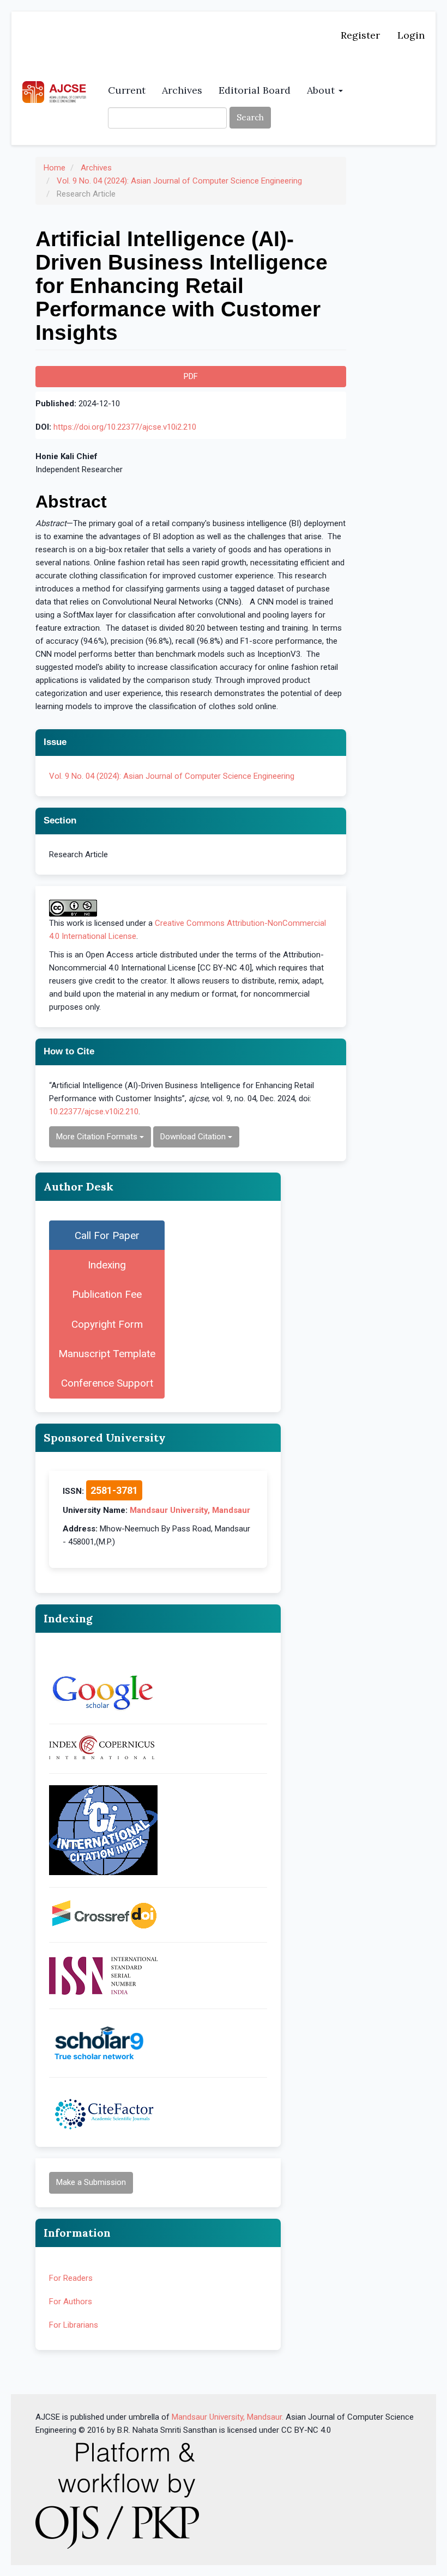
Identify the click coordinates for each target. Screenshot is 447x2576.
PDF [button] (191, 376)
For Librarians (74, 2325)
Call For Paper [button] (107, 1235)
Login (411, 35)
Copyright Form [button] (107, 1324)
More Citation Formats (98, 1137)
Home (55, 168)
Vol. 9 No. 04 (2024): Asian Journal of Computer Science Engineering (179, 181)
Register (360, 35)
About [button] (322, 90)
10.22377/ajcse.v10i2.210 (94, 1112)
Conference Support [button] (107, 1383)
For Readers (71, 2278)
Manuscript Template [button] (107, 1354)
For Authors (71, 2302)
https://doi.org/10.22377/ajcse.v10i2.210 (125, 427)
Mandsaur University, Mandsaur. (228, 2417)
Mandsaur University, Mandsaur (190, 1510)
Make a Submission (91, 2182)
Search (250, 117)
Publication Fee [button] (107, 1294)
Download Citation (194, 1137)
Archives (182, 90)
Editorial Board (255, 90)
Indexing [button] (107, 1265)
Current (127, 90)
